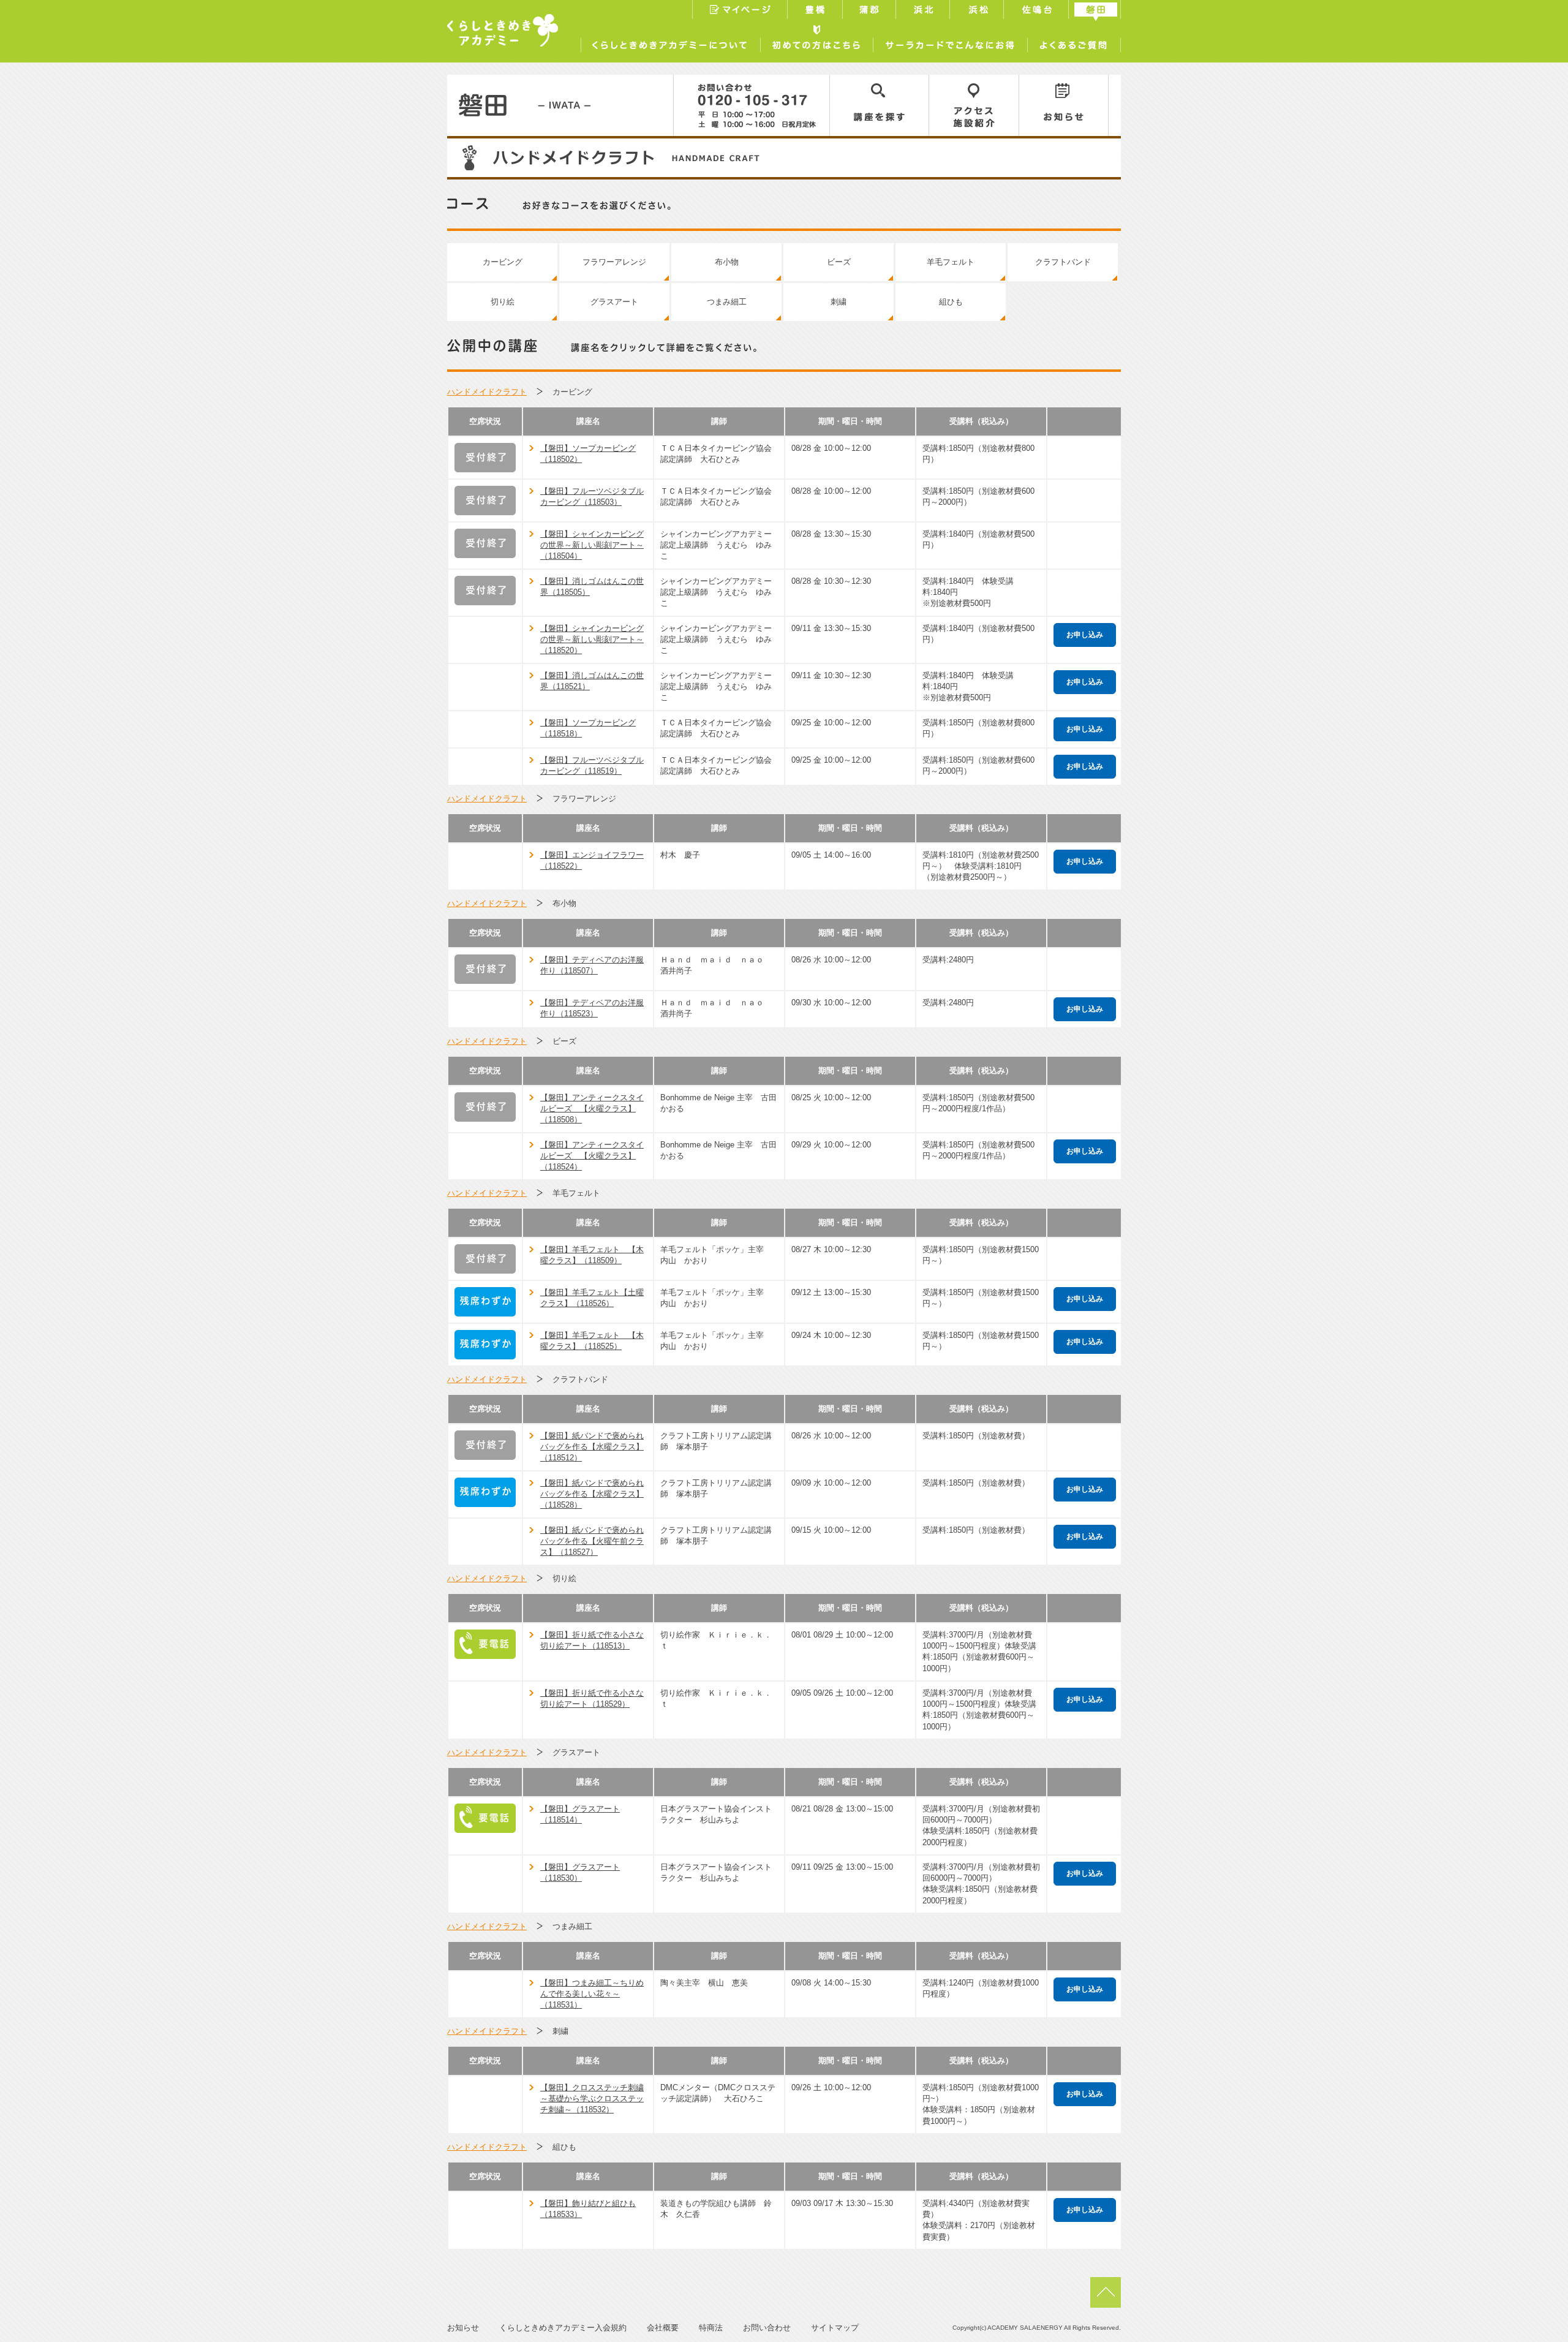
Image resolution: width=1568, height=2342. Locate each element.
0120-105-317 (752, 105)
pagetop (1106, 2292)
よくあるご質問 (1074, 42)
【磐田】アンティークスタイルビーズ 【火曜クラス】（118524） (592, 1156)
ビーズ (839, 262)
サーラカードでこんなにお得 (950, 42)
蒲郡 (871, 11)
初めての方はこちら (816, 42)
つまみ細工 (727, 302)
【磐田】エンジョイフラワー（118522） (592, 860)
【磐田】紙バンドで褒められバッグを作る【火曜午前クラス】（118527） (592, 1541)
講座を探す (880, 105)
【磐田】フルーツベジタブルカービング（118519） (592, 765)
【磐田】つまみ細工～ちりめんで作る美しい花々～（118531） (592, 1994)
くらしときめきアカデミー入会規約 (563, 2328)
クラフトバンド (1063, 262)
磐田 (1096, 11)
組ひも (951, 302)
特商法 (711, 2328)
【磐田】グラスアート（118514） (580, 1814)
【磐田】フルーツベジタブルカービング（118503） (592, 497)
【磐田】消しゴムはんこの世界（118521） (592, 681)
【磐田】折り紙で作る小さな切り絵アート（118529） (592, 1698)
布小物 (727, 262)
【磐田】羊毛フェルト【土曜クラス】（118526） (592, 1298)
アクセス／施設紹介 (974, 105)
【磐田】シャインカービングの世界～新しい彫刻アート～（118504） (592, 545)
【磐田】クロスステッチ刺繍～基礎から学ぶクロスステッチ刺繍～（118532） (592, 2098)
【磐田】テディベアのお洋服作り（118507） (592, 965)
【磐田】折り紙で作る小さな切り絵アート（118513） (592, 1640)
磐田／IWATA (560, 105)
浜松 (978, 11)
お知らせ (1064, 105)
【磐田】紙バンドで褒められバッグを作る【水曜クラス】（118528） (592, 1494)
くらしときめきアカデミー (503, 30)
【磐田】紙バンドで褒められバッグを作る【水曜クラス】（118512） (592, 1447)
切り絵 (503, 302)
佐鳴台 (1038, 11)
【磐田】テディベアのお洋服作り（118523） (592, 1008)
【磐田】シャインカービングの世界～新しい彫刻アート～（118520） (592, 639)
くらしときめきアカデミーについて (670, 42)
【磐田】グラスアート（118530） (580, 1872)
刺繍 (839, 302)
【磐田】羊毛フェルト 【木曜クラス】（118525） (592, 1341)
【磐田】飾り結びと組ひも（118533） (588, 2209)
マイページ (740, 11)
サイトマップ (835, 2328)
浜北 (924, 11)
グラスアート (614, 302)
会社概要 (663, 2328)
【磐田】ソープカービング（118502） (588, 454)
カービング (503, 262)
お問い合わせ (767, 2328)
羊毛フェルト (951, 262)
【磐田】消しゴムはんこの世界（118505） (592, 587)
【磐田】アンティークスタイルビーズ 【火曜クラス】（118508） (592, 1109)
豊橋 (816, 11)
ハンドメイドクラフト (487, 392)
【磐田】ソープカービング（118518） (588, 728)
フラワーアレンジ (614, 262)
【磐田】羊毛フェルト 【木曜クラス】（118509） (592, 1255)
